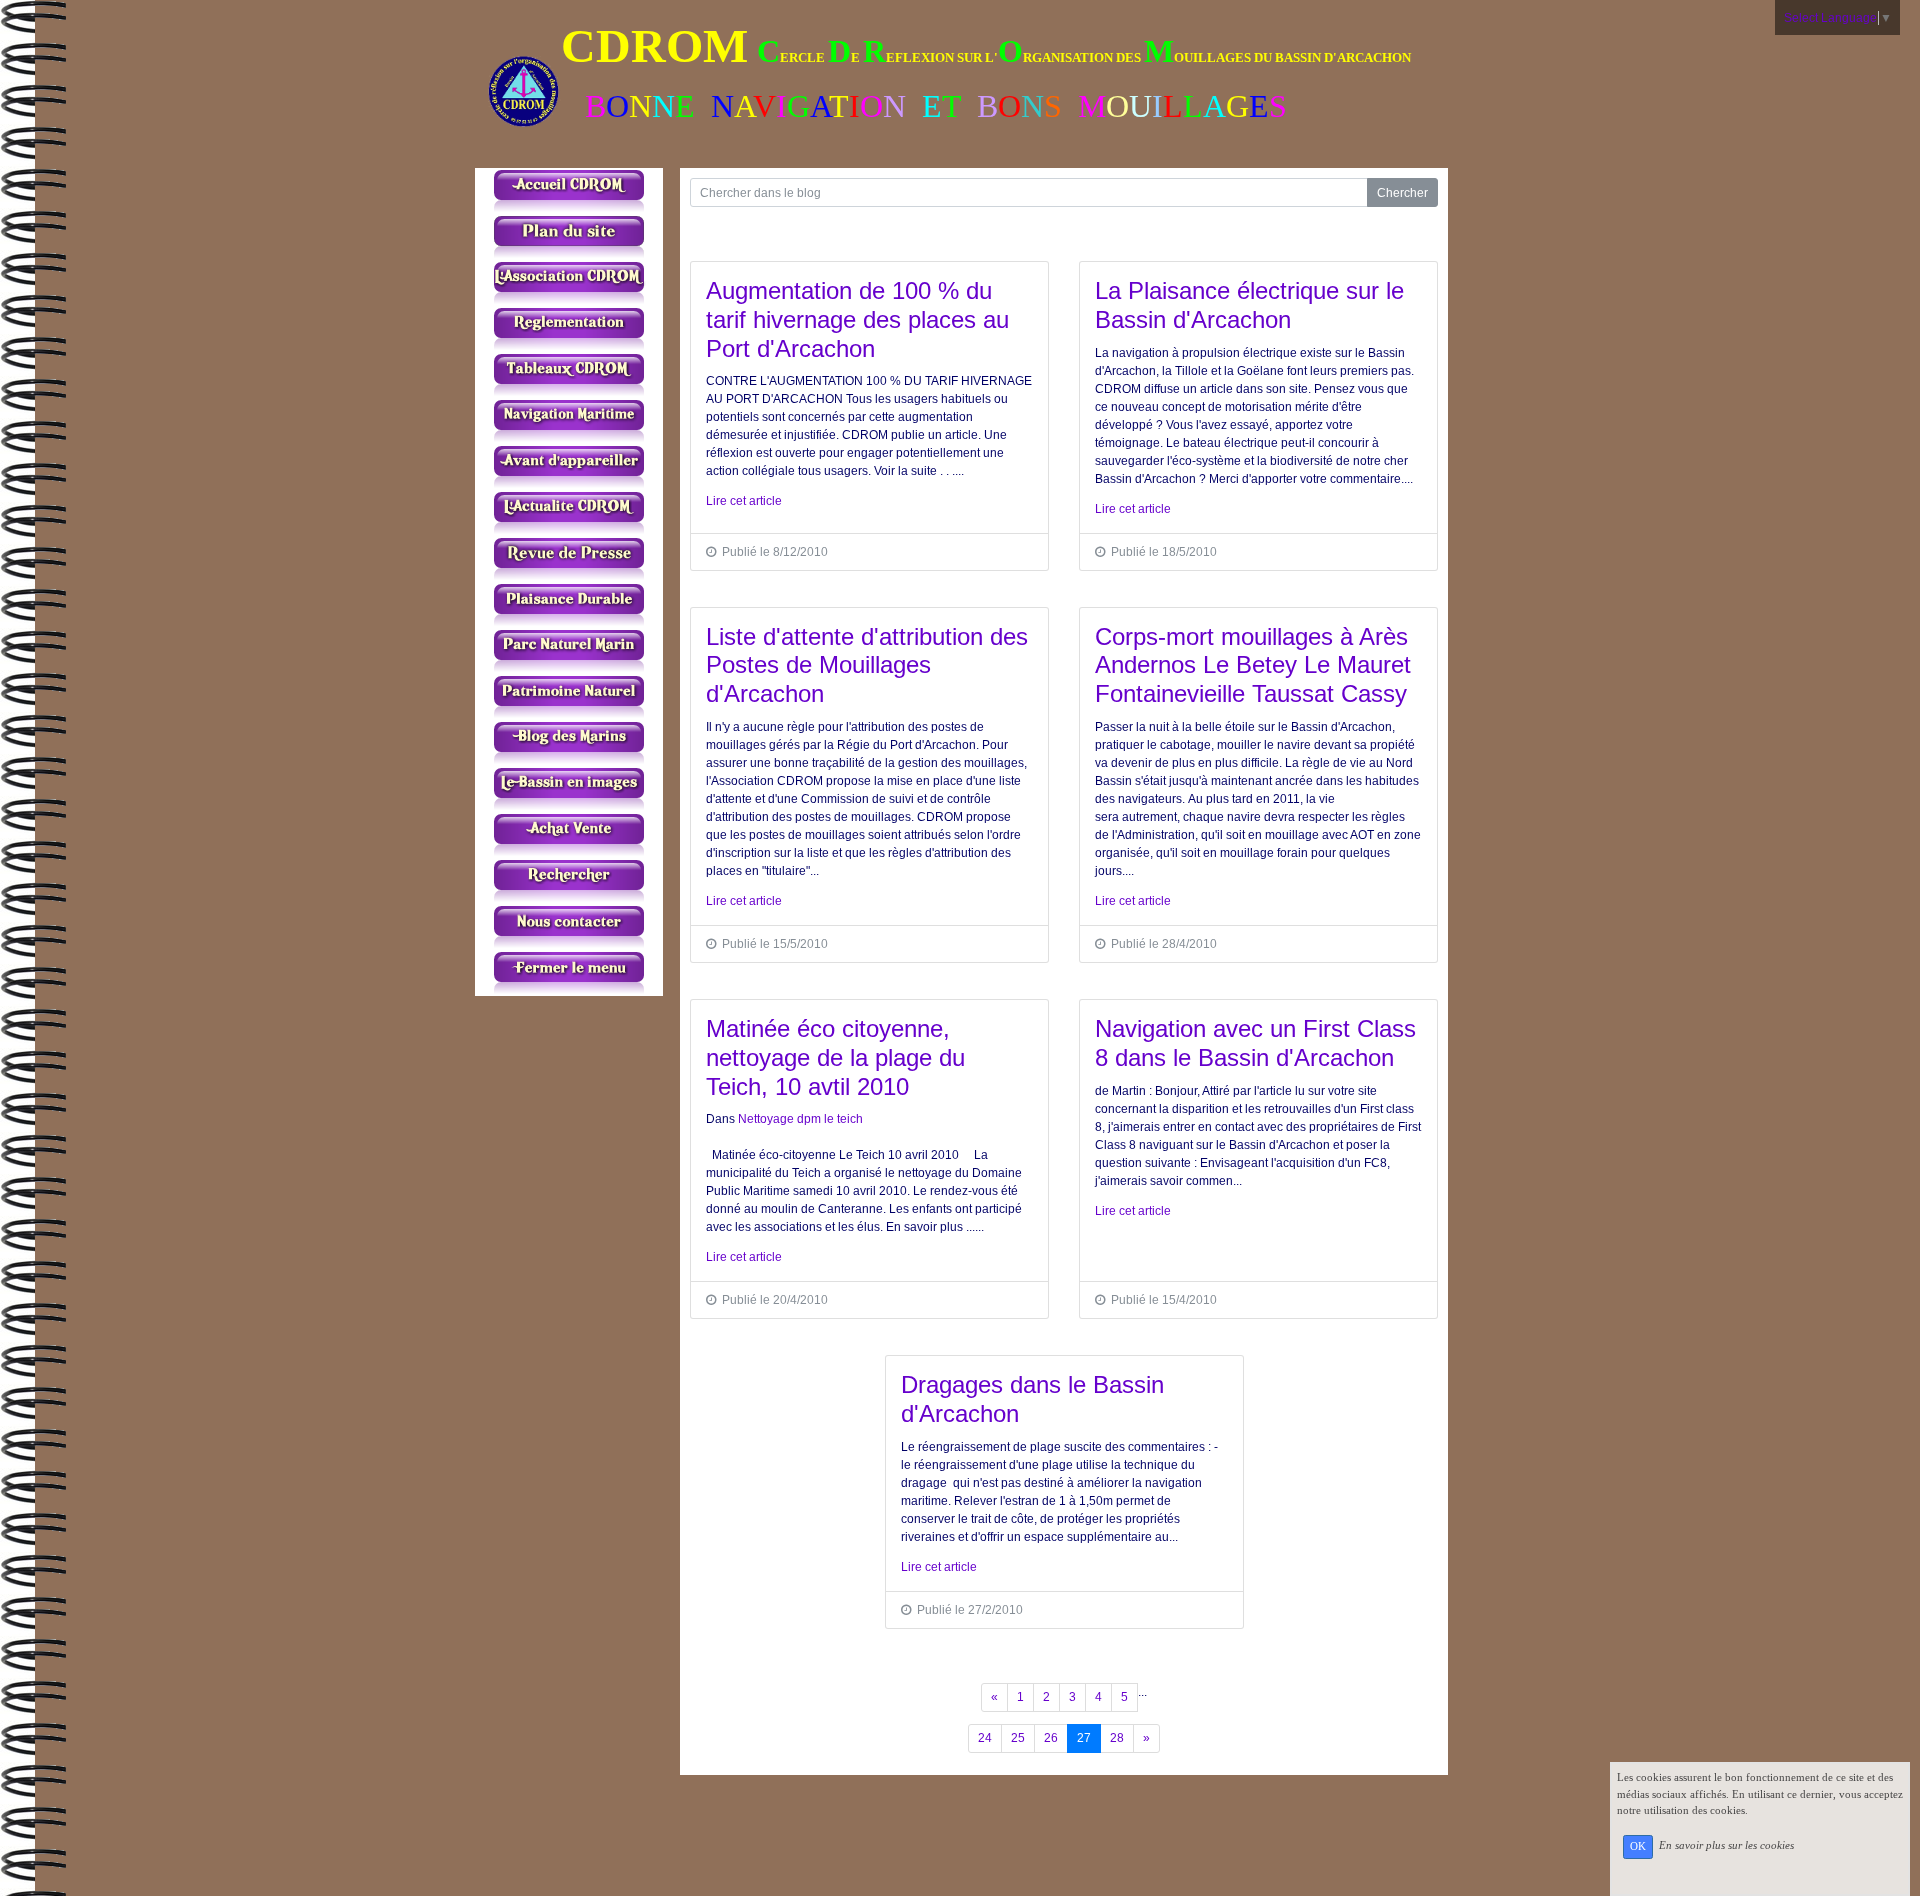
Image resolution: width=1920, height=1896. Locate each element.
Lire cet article (744, 501)
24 (985, 1738)
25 (1018, 1738)
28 (1117, 1738)
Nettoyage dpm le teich (800, 1119)
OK (1638, 1846)
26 (1051, 1738)
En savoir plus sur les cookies (1726, 1846)
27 (1084, 1738)
